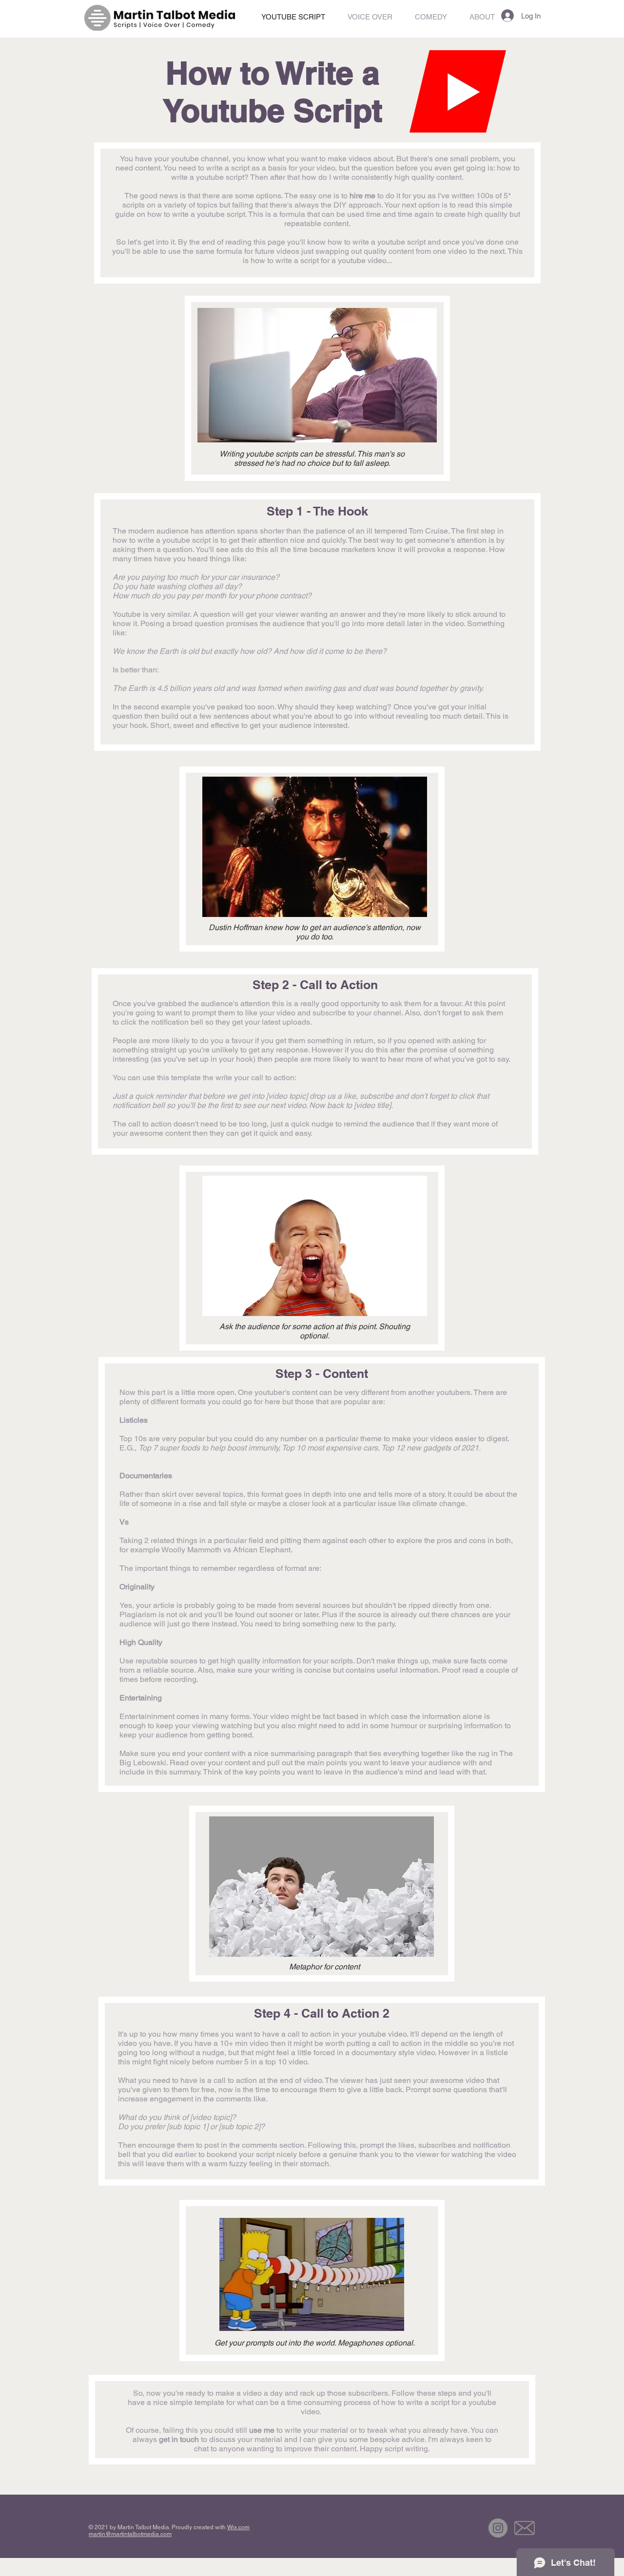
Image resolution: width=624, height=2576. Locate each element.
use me (262, 2430)
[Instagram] (498, 2528)
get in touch (179, 2439)
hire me (362, 196)
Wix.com (238, 2527)
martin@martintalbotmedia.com (130, 2534)
